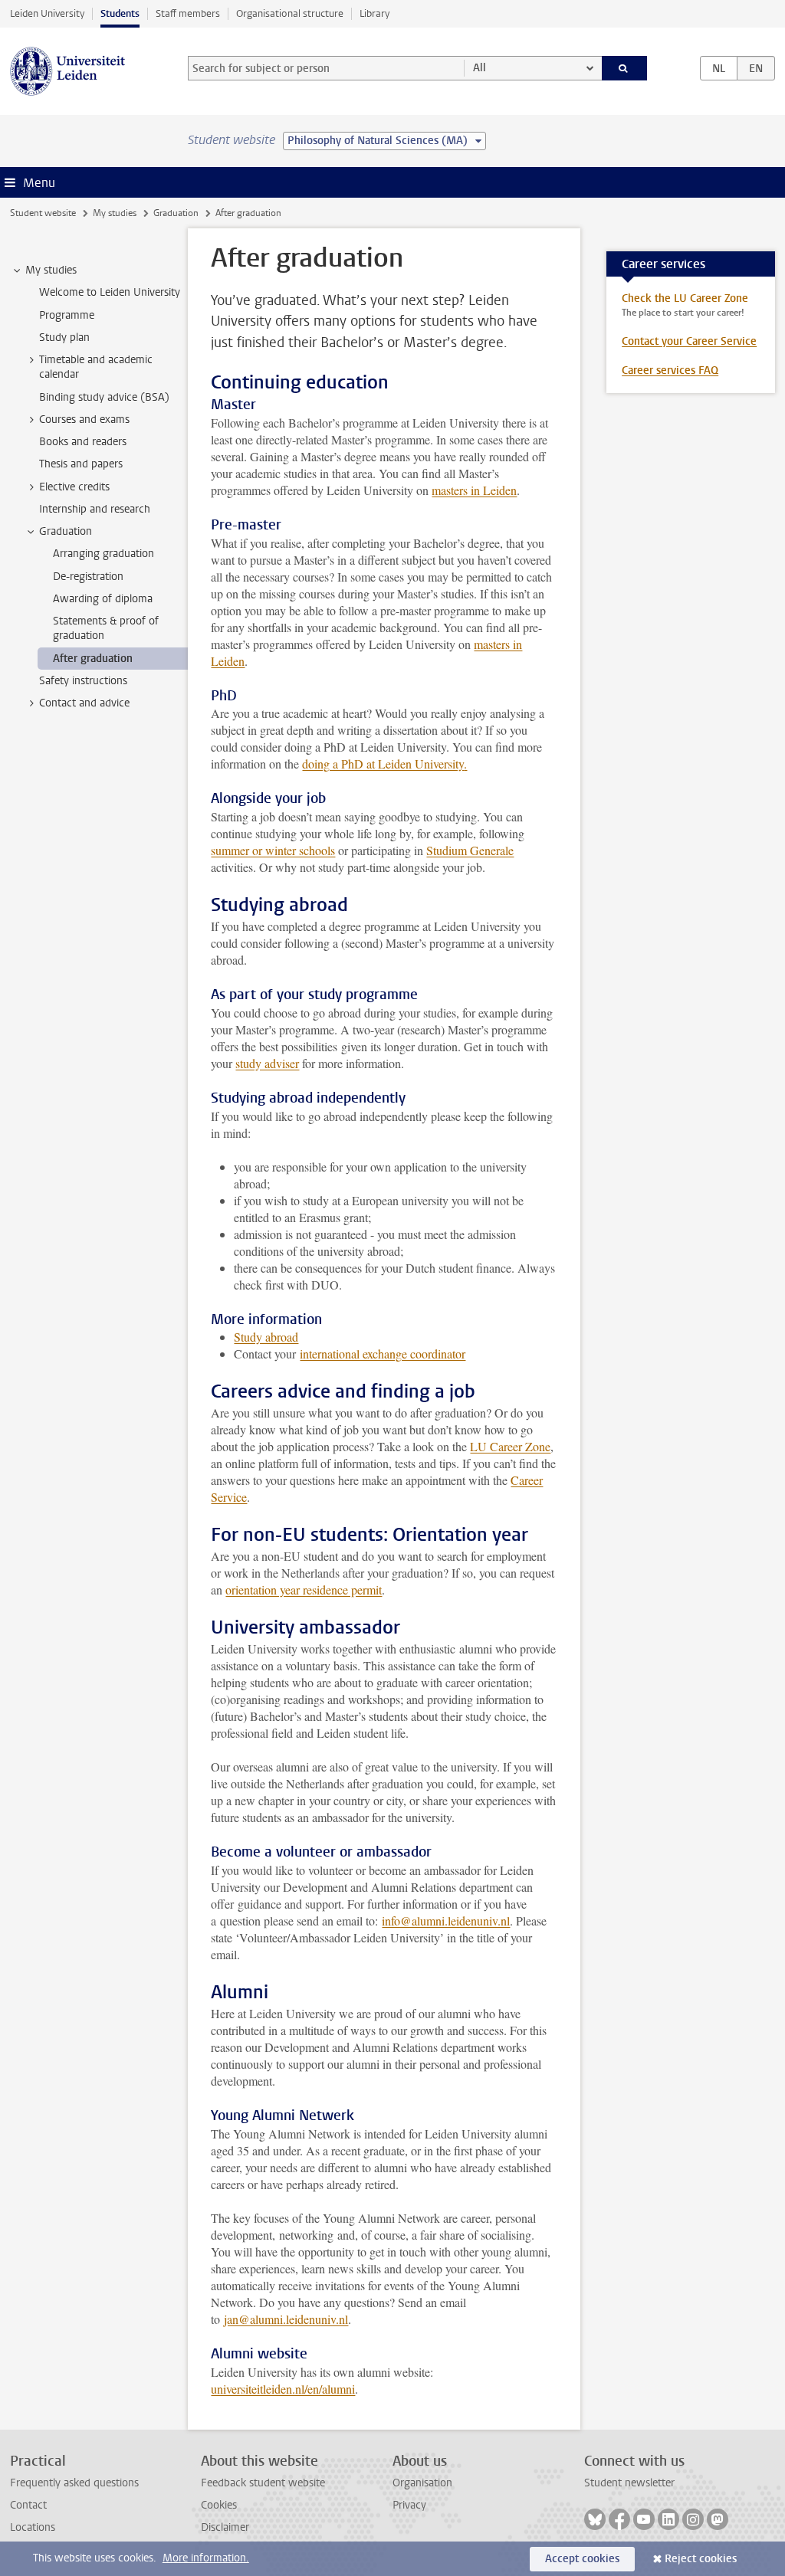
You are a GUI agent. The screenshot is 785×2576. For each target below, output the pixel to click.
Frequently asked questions (74, 2483)
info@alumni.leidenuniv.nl (446, 1921)
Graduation (176, 213)
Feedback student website (263, 2483)
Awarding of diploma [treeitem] (103, 599)
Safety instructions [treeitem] (83, 681)
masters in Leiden (474, 490)
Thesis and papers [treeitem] (81, 464)
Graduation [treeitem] (66, 531)
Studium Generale (470, 850)
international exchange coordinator (383, 1354)
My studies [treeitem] (51, 270)
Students (120, 13)
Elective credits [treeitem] (74, 487)
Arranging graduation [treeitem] (103, 554)
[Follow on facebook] (619, 2519)
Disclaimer (225, 2527)
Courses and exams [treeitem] (84, 420)
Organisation (422, 2483)
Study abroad (266, 1337)
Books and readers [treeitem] (83, 442)
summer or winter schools (273, 850)
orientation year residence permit (304, 1590)
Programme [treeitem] (67, 315)
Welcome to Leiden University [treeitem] (110, 292)
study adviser (267, 1063)
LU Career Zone (510, 1446)
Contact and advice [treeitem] (84, 703)
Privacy (409, 2505)
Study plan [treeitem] (64, 338)
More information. (206, 2558)
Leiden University (47, 13)
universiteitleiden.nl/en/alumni (283, 2389)
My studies (115, 213)
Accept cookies (582, 2559)
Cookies (219, 2505)
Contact (28, 2505)
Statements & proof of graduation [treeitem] (106, 628)
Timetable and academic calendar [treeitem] (96, 367)
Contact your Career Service (689, 341)
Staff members (188, 13)
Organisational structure (290, 13)
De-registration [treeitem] (88, 577)
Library (374, 13)
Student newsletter (629, 2483)
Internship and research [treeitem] (95, 509)
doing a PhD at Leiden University (383, 764)
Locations (33, 2527)
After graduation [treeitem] (93, 659)
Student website (43, 213)
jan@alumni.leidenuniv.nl (286, 2319)
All (480, 68)
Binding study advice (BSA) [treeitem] (104, 397)
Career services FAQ (670, 370)
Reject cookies (701, 2559)
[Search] (625, 68)
